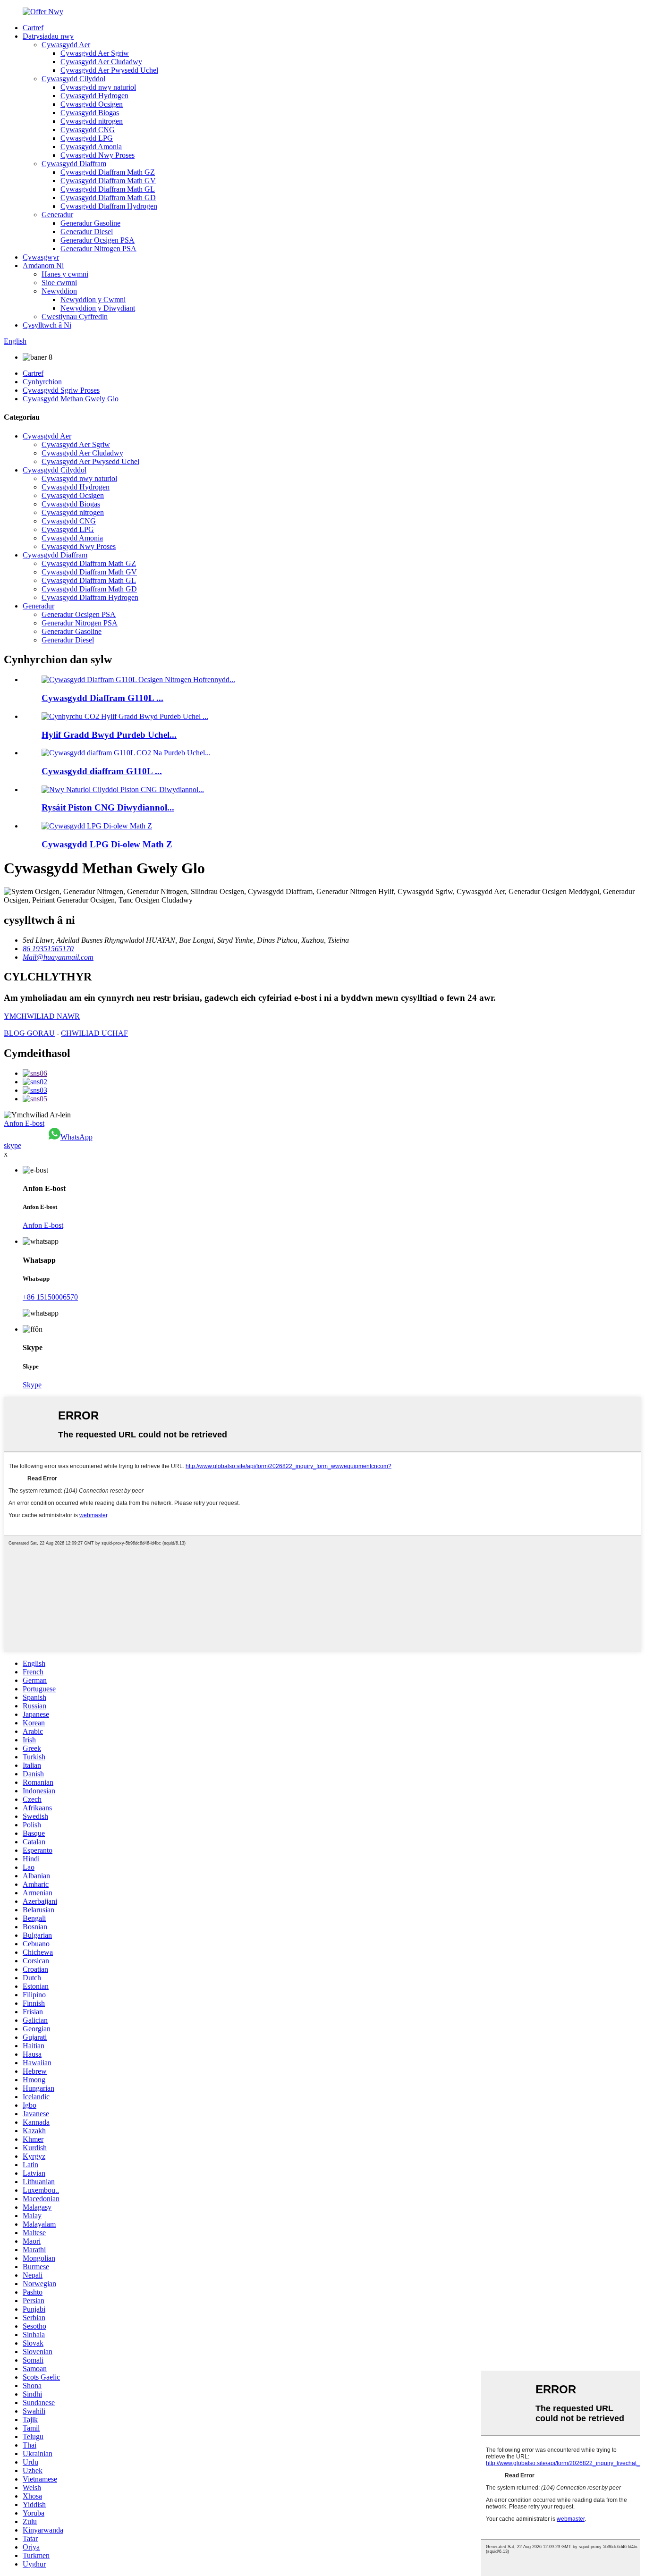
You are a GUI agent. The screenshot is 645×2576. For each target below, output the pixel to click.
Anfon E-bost (24, 1123)
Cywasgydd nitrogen (92, 121)
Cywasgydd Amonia (91, 147)
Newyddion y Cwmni (93, 300)
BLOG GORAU (29, 1033)
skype (13, 1145)
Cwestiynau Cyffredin (75, 317)
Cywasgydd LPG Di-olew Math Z (107, 844)
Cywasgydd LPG (87, 138)
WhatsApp (76, 1137)
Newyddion (59, 291)
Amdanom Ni (43, 266)
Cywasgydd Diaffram (74, 164)
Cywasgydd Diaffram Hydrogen (109, 206)
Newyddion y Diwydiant (98, 308)
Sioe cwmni (59, 283)
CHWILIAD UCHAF (94, 1033)
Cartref (33, 28)
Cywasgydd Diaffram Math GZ (108, 172)
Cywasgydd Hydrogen (94, 96)
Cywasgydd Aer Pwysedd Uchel (109, 70)
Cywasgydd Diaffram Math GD (108, 198)
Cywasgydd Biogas (90, 113)
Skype (32, 1385)
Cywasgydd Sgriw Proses (61, 390)
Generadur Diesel (87, 232)
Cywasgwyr (41, 257)
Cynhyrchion (42, 382)
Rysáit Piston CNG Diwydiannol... (108, 807)
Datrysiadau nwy (48, 36)
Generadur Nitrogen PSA (98, 249)
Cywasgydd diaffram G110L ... (102, 771)
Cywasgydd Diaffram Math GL (108, 189)
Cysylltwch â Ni (47, 325)
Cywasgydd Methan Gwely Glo (71, 399)
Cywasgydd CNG (88, 130)
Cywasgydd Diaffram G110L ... (102, 698)
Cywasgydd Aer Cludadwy (101, 62)
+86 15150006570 (50, 1297)
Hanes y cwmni (65, 274)
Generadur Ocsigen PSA (98, 240)
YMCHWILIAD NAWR (42, 1016)
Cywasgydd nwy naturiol (98, 87)
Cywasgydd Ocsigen (92, 104)
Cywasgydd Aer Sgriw (95, 53)
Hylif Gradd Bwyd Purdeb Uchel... (109, 735)
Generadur (57, 215)
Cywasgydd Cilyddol (73, 79)
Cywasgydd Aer (66, 45)
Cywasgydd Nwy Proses (98, 155)
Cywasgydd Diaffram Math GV (108, 181)
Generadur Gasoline (90, 223)
